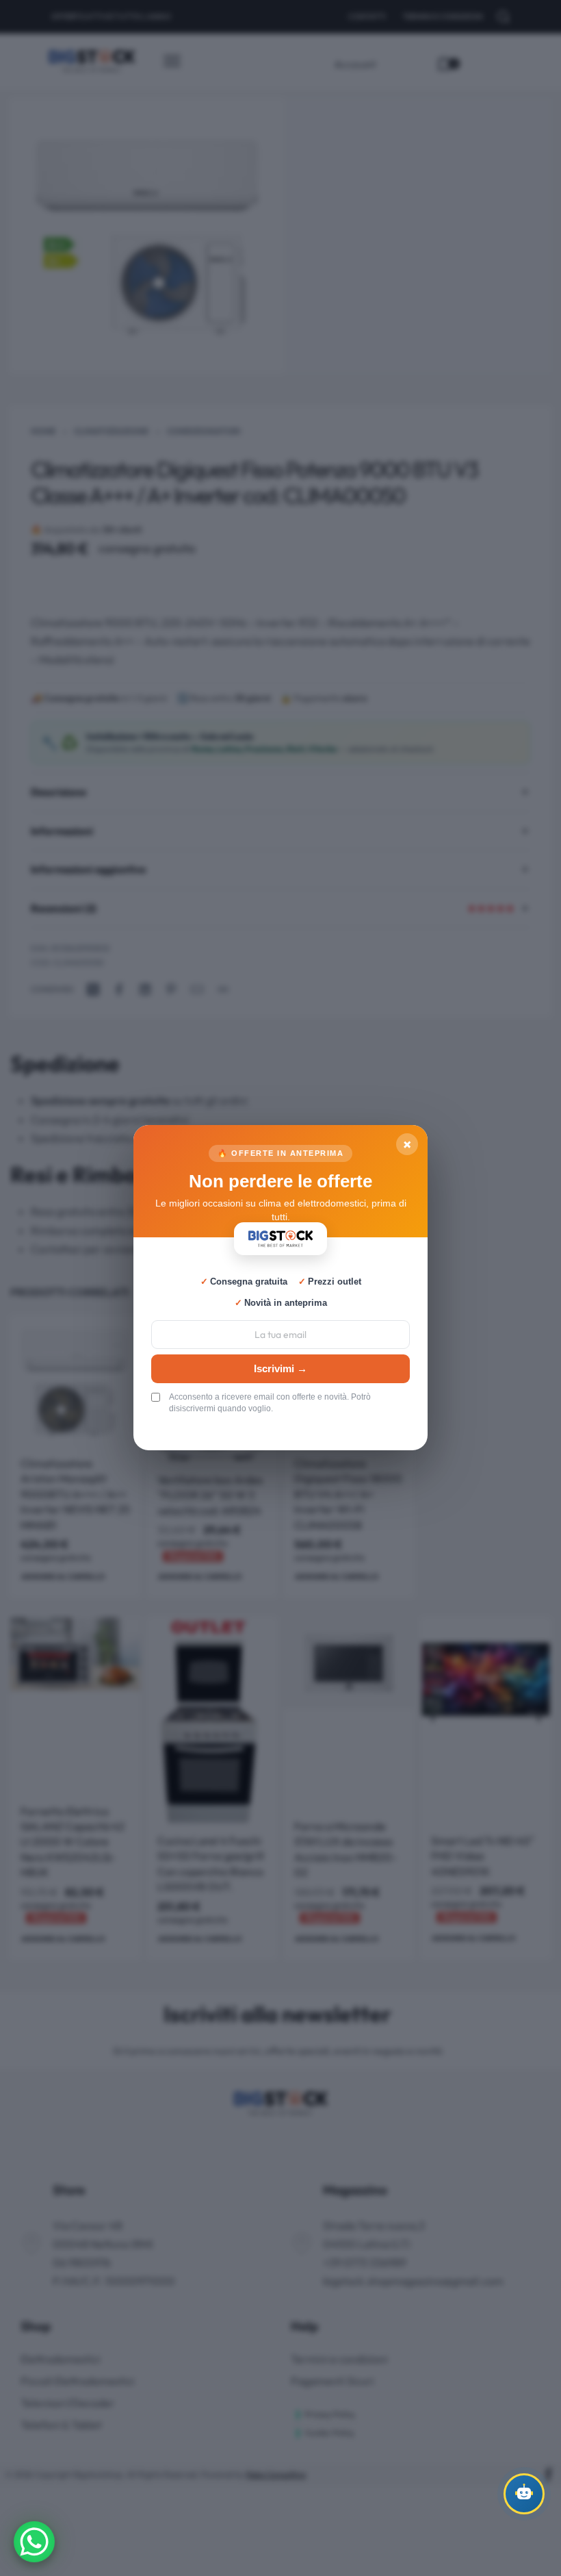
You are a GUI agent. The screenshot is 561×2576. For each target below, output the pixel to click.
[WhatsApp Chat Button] (34, 2542)
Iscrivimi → (280, 1368)
